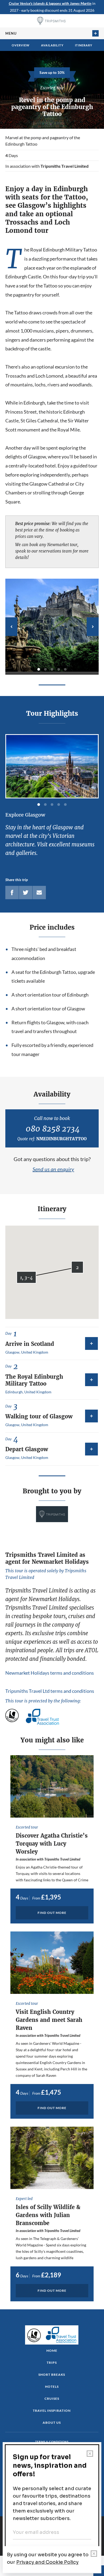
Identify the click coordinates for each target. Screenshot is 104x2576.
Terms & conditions (52, 2442)
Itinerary (84, 45)
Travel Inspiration (52, 2411)
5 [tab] (65, 669)
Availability (52, 45)
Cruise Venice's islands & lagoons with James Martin (50, 3)
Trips (52, 2363)
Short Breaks (52, 2375)
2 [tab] (45, 669)
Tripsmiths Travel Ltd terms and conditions (50, 1691)
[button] (26, 1277)
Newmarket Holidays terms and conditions (50, 1673)
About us (52, 2423)
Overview (21, 45)
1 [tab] (39, 669)
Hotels (52, 2387)
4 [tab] (59, 669)
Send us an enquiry (53, 1169)
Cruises (52, 2399)
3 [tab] (52, 669)
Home (52, 2351)
